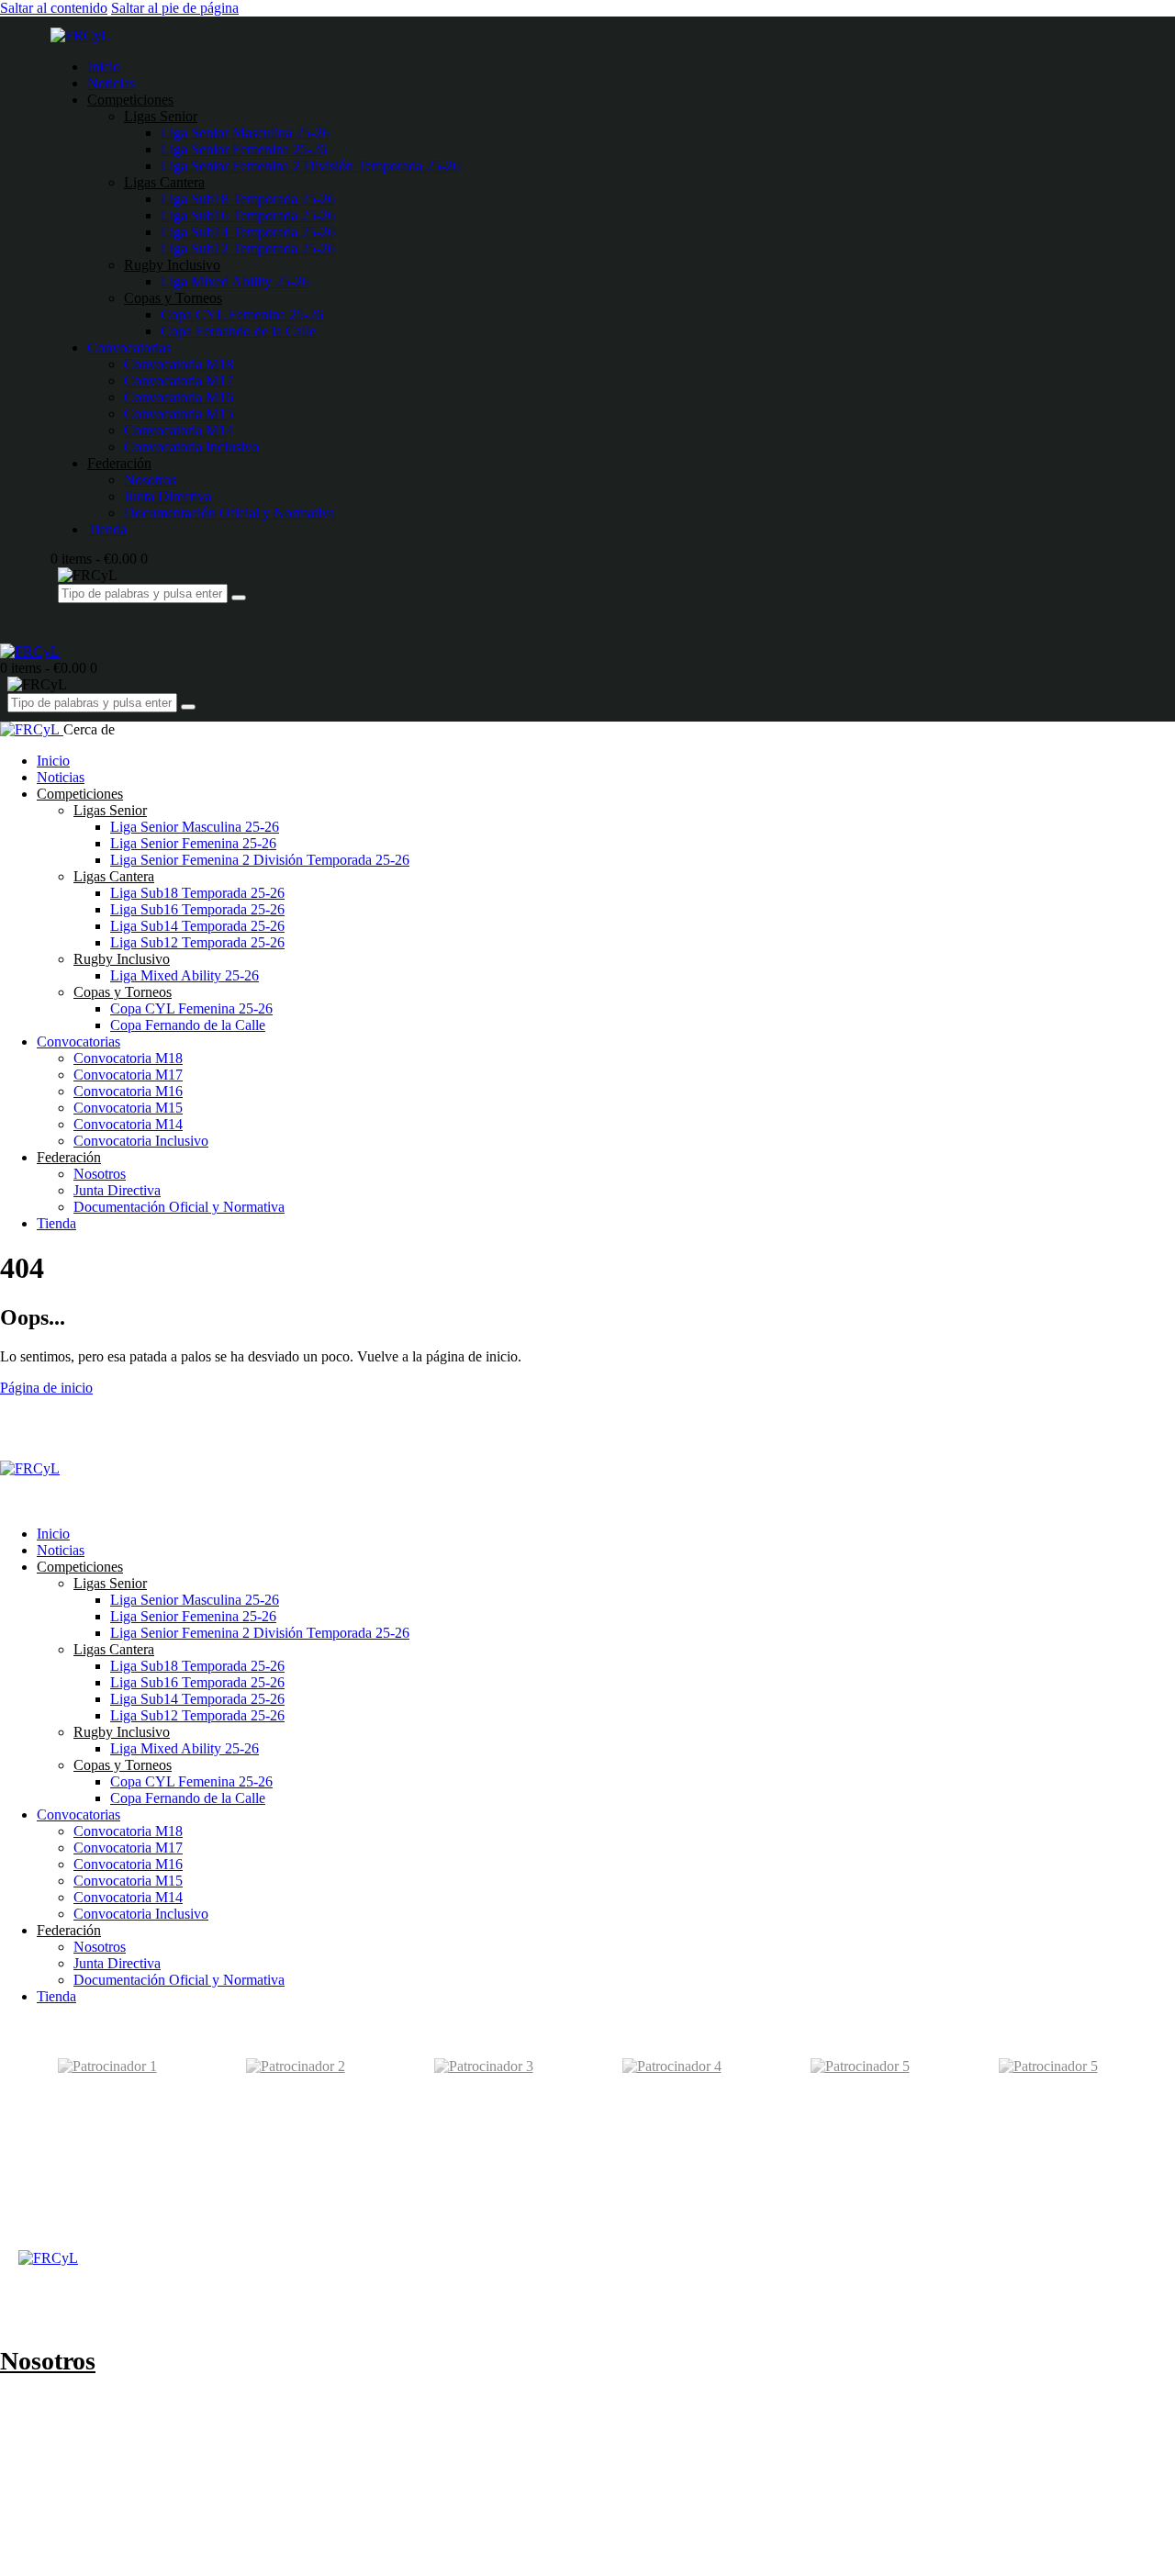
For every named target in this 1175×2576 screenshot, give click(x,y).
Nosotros (48, 2361)
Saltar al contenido (54, 8)
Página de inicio (46, 1388)
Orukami (134, 2229)
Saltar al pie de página (175, 8)
